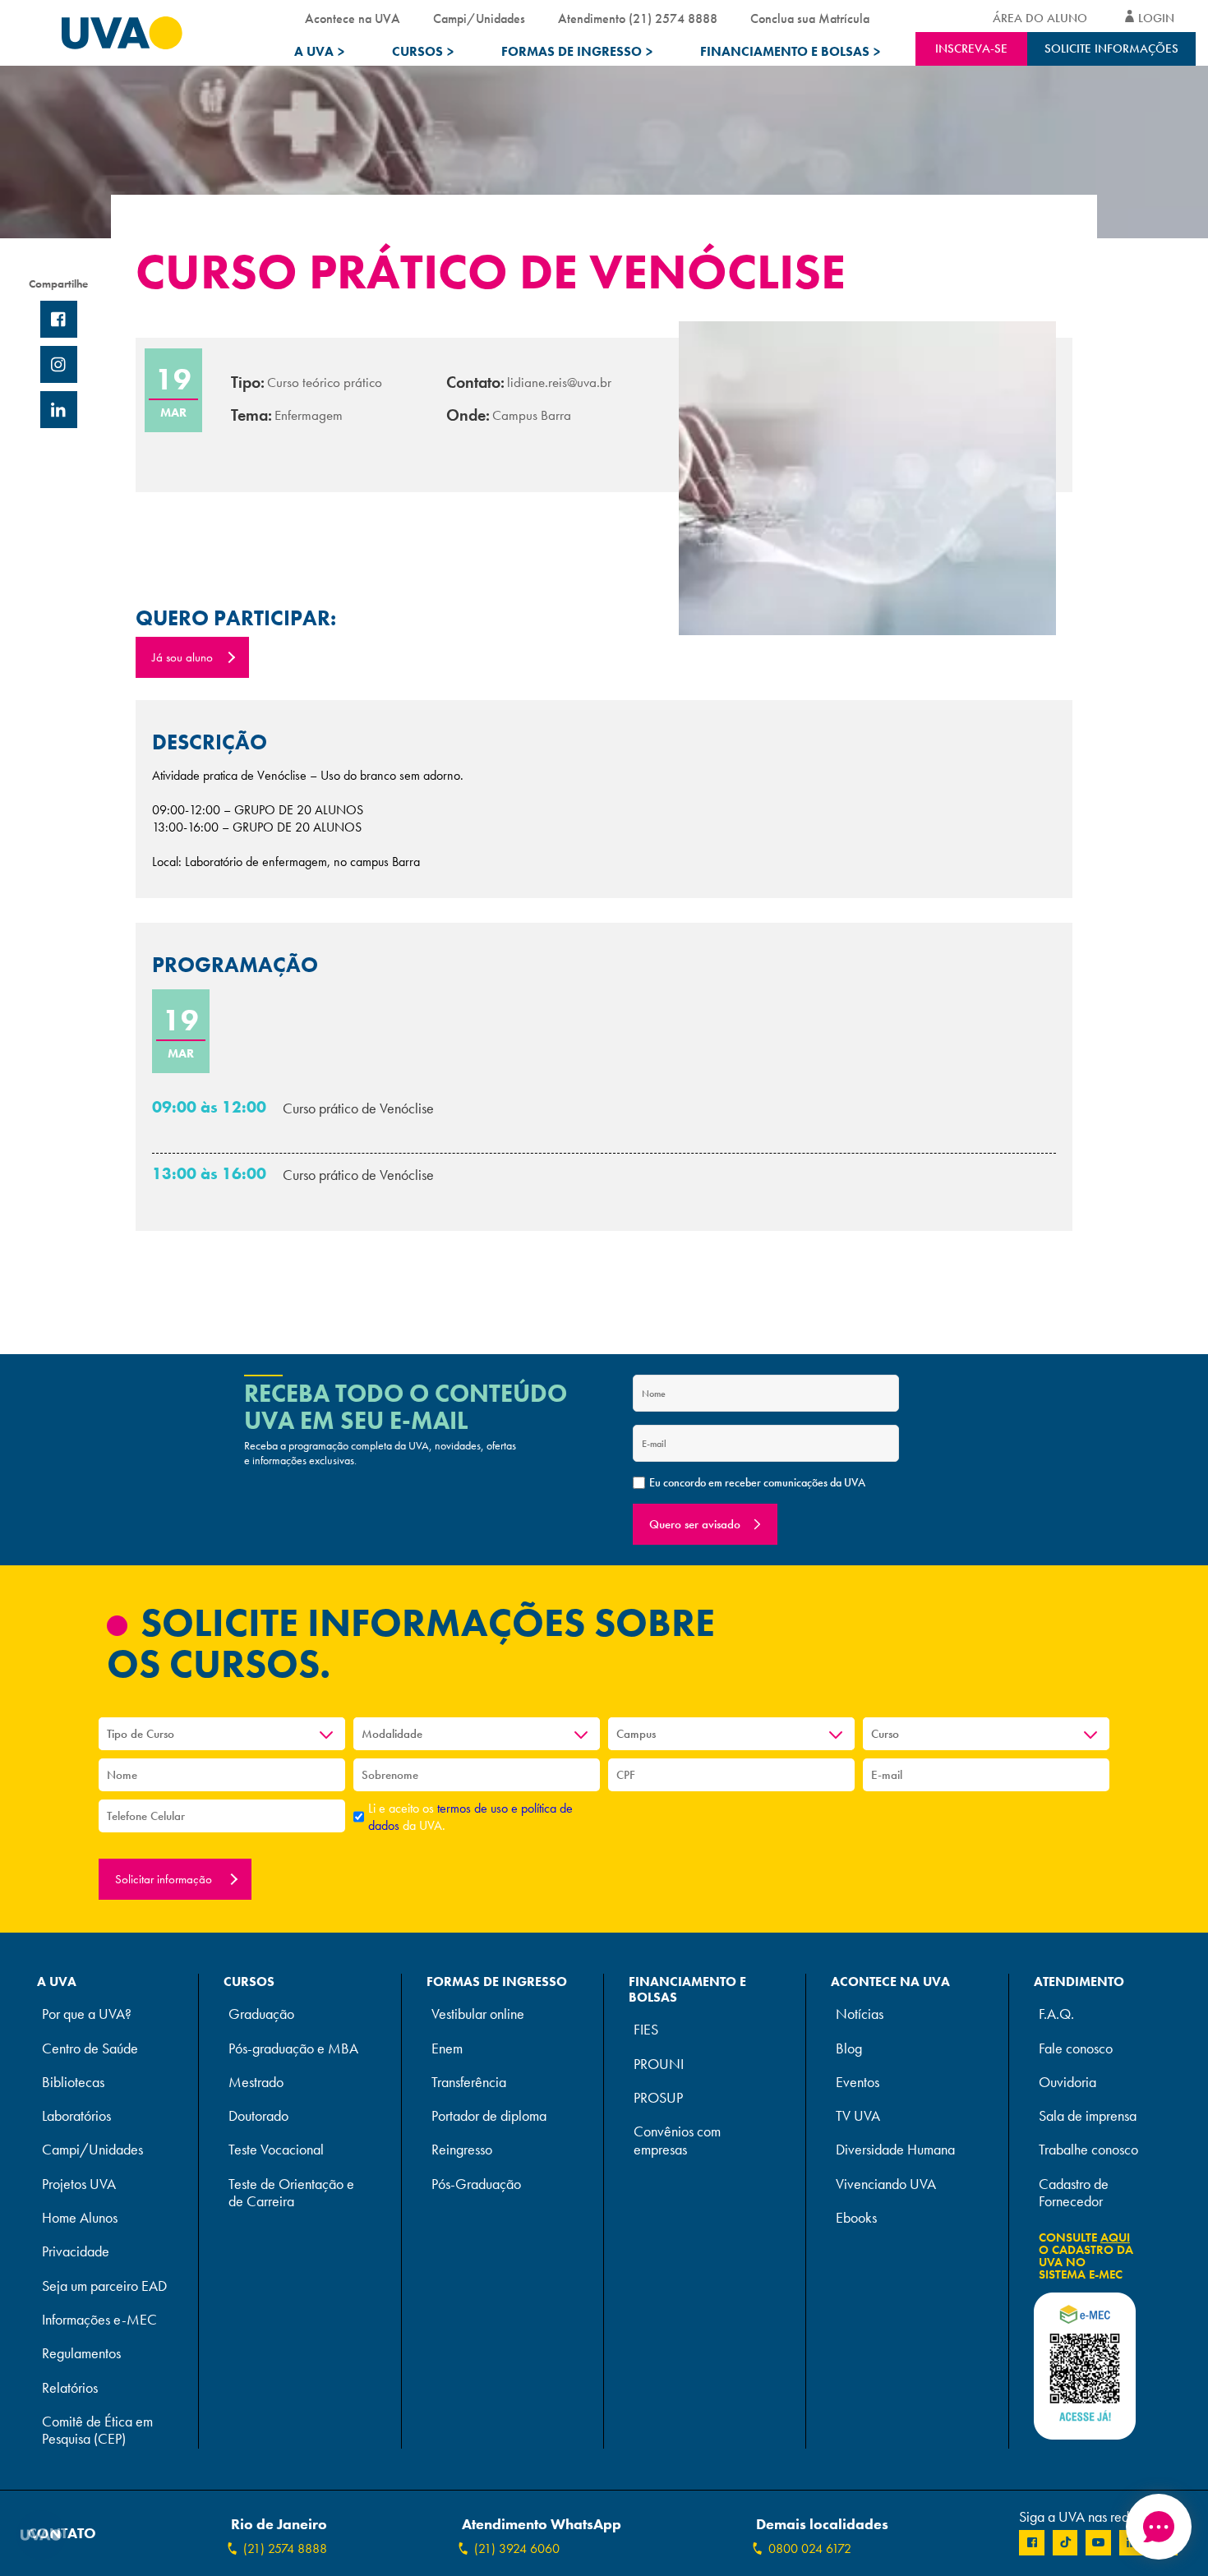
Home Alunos (80, 2218)
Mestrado (256, 2083)
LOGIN (1156, 18)
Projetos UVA (79, 2184)
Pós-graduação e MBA (293, 2049)
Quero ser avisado (695, 1524)
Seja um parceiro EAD (104, 2286)
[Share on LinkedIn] (59, 410)
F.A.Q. (1056, 2014)
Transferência (469, 2083)
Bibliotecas (73, 2083)
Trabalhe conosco (1088, 2150)
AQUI (1115, 2237)
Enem (447, 2049)
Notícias (860, 2014)
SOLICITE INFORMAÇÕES (1111, 48)
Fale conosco (1076, 2049)
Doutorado (258, 2116)
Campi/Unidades (479, 18)
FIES (646, 2030)
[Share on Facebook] (59, 319)
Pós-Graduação (476, 2184)
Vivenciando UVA (886, 2184)
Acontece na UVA (353, 18)
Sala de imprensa (1088, 2116)
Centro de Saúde (90, 2049)
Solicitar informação (165, 1879)
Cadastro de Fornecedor (1074, 2193)
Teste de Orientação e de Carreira (291, 2193)
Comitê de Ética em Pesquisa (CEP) (97, 2431)
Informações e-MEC (99, 2320)
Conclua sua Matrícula (810, 18)
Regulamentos (81, 2354)
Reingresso (462, 2150)
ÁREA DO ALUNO (1040, 18)
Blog (849, 2049)
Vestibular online (478, 2014)
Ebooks (856, 2218)
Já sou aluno (182, 657)
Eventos (858, 2083)
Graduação (261, 2014)
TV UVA (858, 2116)
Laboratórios (76, 2116)
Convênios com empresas (677, 2141)
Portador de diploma (489, 2116)
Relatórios (70, 2388)
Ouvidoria (1067, 2083)
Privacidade (76, 2252)
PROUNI (659, 2064)
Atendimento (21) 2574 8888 (638, 18)
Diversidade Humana (895, 2150)
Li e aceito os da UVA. (470, 1817)
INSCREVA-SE (971, 48)
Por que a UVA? (87, 2014)
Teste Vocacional (276, 2150)
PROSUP (658, 2098)
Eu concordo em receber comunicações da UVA (757, 1482)
